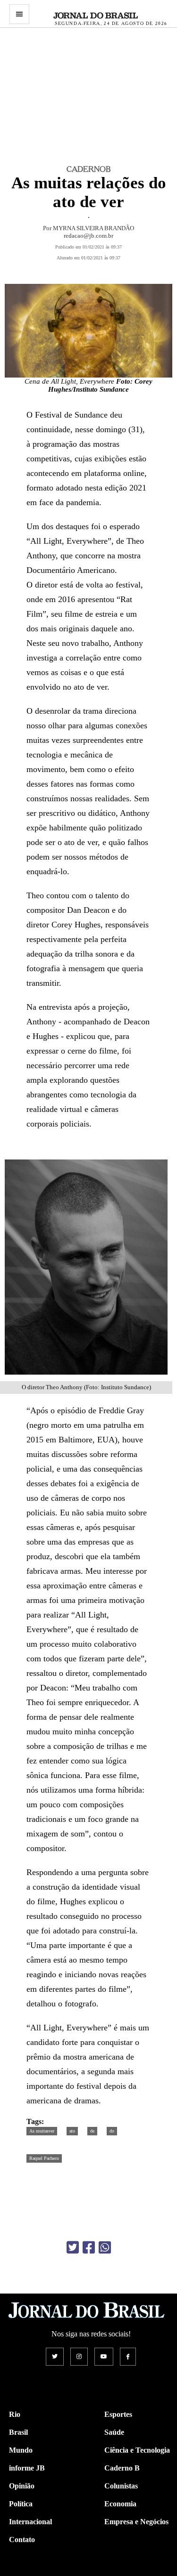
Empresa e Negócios (136, 2522)
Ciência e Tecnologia (137, 2450)
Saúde (114, 2432)
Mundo (21, 2450)
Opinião (22, 2486)
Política (21, 2504)
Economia (120, 2504)
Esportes (118, 2414)
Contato (22, 2540)
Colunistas (121, 2486)
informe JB (27, 2468)
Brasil (18, 2432)
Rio (15, 2414)
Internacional (30, 2522)
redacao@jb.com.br (88, 236)
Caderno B (122, 2468)
